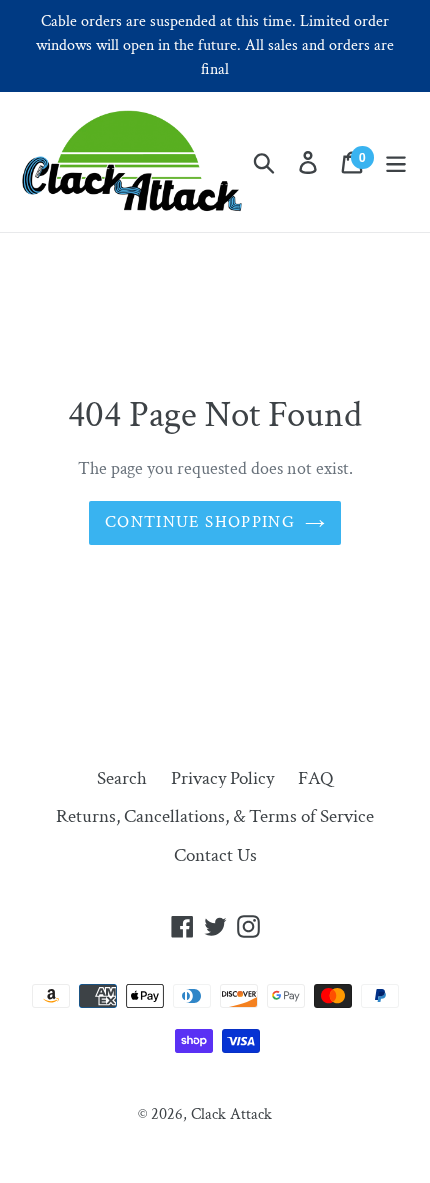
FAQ (315, 778)
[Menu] (396, 162)
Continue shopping (200, 522)
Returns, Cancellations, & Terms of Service (215, 816)
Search (122, 778)
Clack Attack (231, 1114)
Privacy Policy (222, 778)
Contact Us (215, 855)
